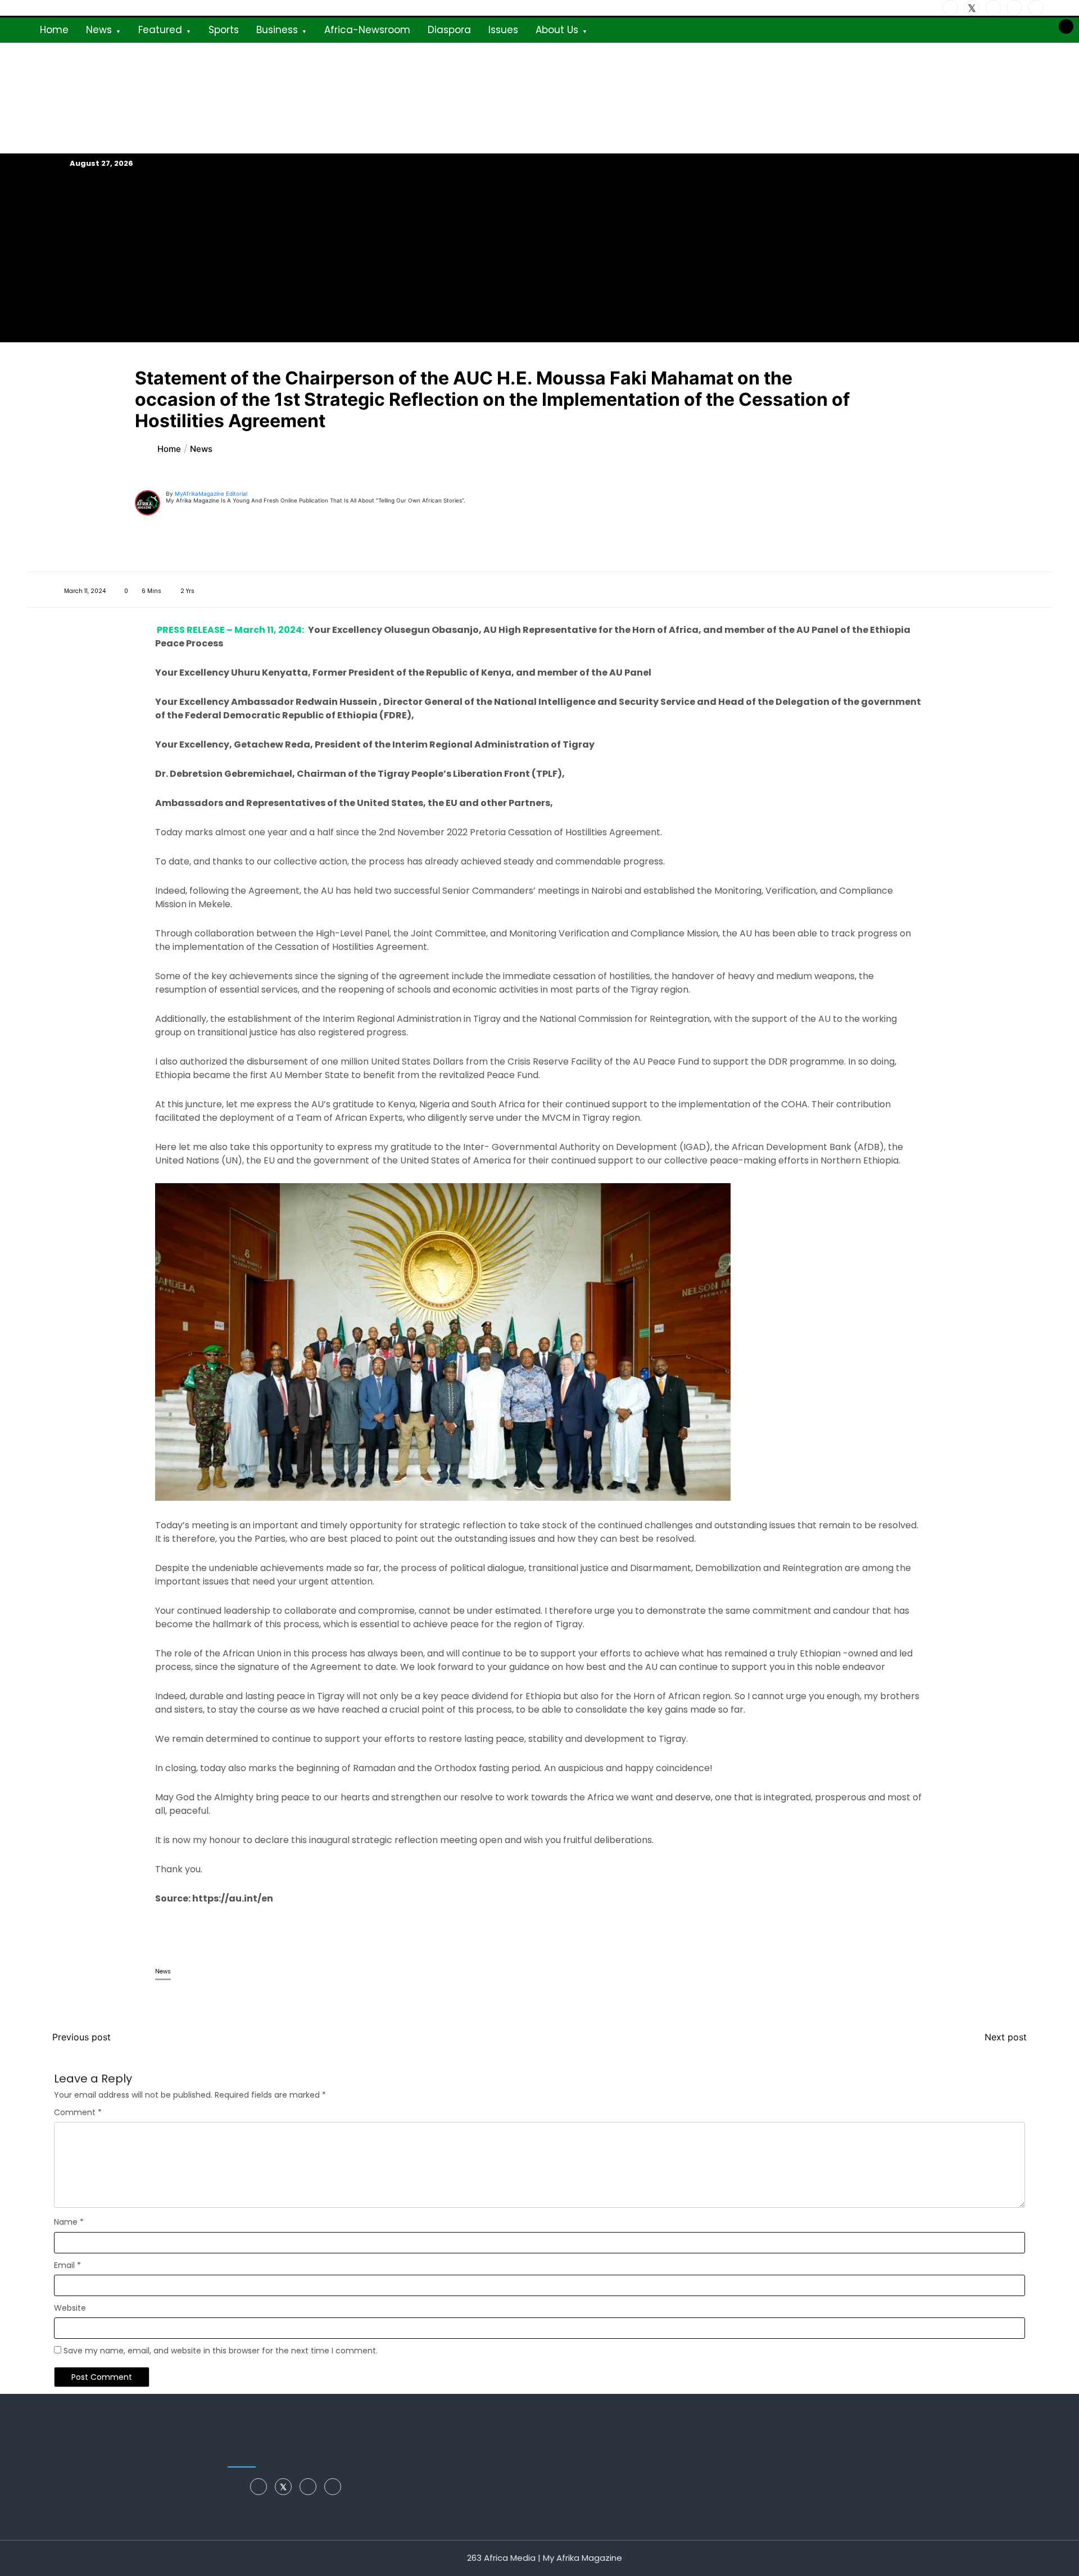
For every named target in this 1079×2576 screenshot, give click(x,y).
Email (67, 2265)
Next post (1006, 2037)
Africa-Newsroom (367, 30)
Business (277, 30)
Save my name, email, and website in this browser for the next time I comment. (221, 2351)
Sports (224, 30)
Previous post (81, 2037)
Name (69, 2222)
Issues (503, 30)
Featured (160, 30)
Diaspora (449, 30)
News (99, 30)
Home (54, 30)
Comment (78, 2112)
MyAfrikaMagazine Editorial (211, 494)
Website (70, 2308)
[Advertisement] (539, 256)
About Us (557, 30)
